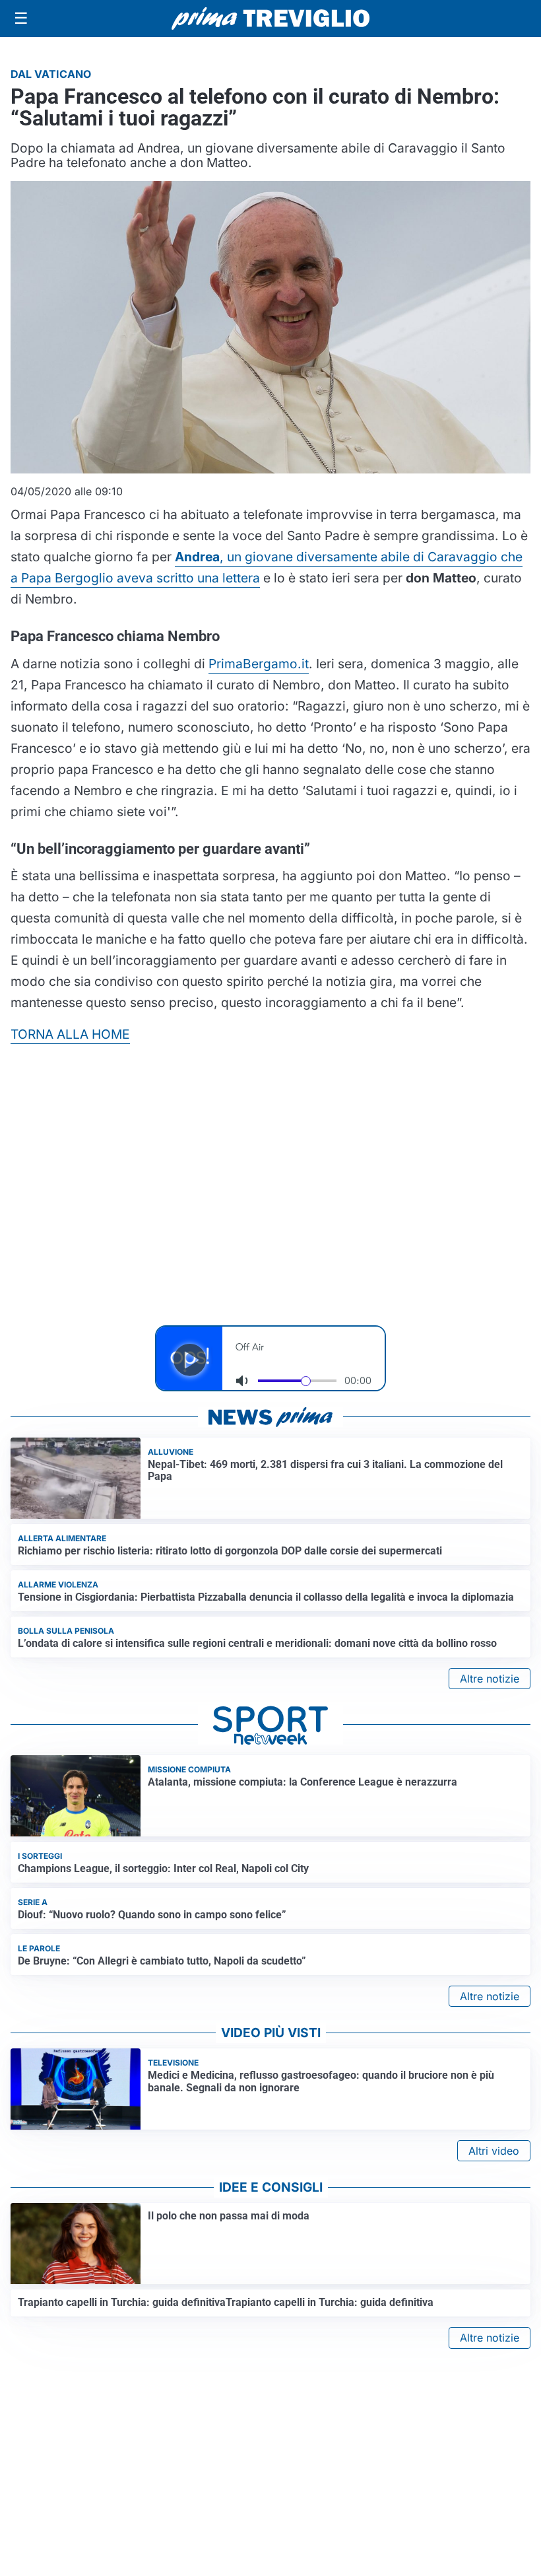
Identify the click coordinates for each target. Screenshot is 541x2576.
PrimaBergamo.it (259, 664)
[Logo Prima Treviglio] (270, 18)
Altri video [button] (494, 2151)
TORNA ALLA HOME (70, 1034)
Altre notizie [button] (490, 1679)
